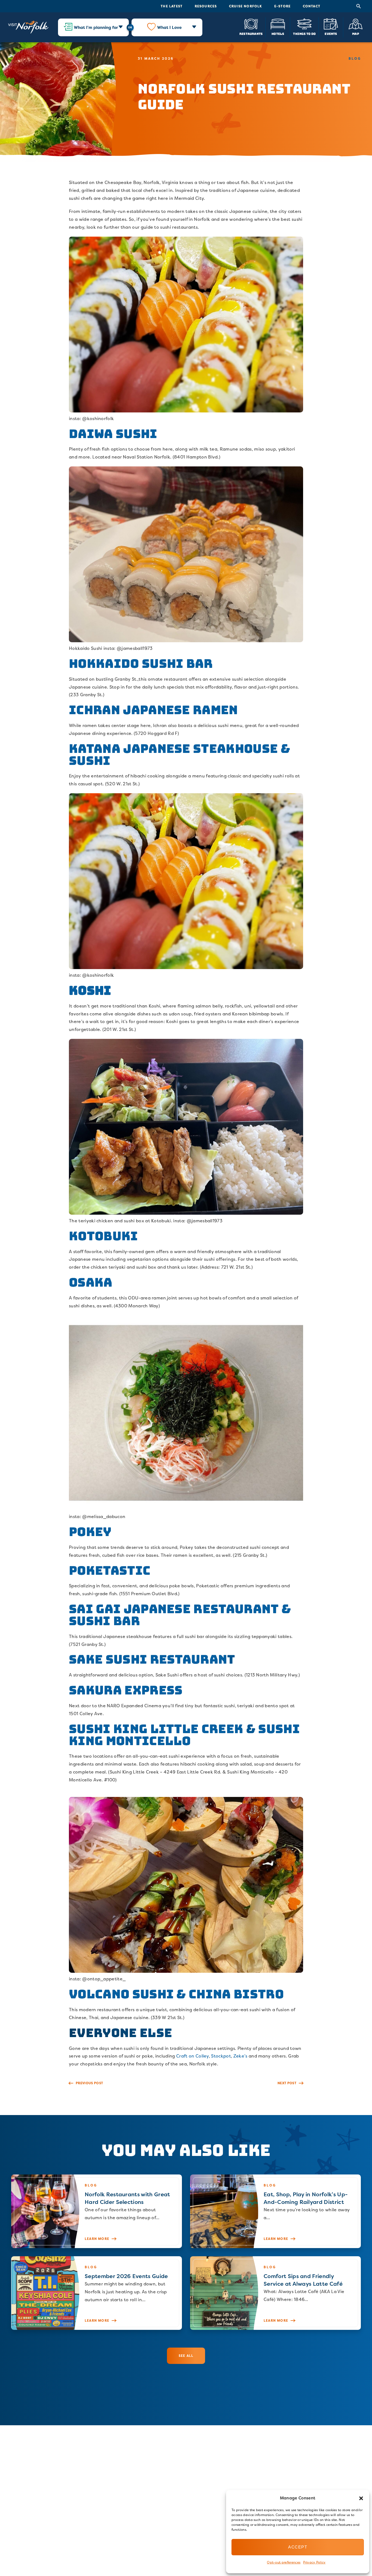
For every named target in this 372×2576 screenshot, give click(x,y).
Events (331, 34)
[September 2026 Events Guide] (97, 2293)
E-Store (282, 6)
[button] (361, 2498)
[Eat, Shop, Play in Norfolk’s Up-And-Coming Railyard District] (275, 2211)
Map (356, 34)
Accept (298, 2547)
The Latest (172, 6)
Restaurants (251, 34)
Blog (355, 58)
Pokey (90, 1532)
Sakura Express (126, 1690)
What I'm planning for (96, 27)
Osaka (91, 1282)
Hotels (278, 34)
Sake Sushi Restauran (148, 1659)
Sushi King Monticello (184, 1735)
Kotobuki (103, 1236)
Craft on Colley (193, 2056)
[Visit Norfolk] (28, 27)
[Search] (359, 6)
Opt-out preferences (284, 2562)
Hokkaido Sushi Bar (141, 664)
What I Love (169, 27)
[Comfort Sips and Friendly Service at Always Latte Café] (275, 2293)
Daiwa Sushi (113, 434)
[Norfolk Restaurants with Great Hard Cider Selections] (97, 2211)
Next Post (287, 2083)
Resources (206, 6)
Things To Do (304, 34)
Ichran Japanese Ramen (153, 710)
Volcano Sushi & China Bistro (176, 1994)
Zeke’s (240, 2056)
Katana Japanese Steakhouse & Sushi (179, 755)
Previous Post (89, 2083)
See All (186, 2356)
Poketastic (110, 1571)
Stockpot (221, 2056)
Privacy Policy (314, 2562)
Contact (312, 6)
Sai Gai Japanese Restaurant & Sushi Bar (180, 1615)
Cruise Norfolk (246, 6)
